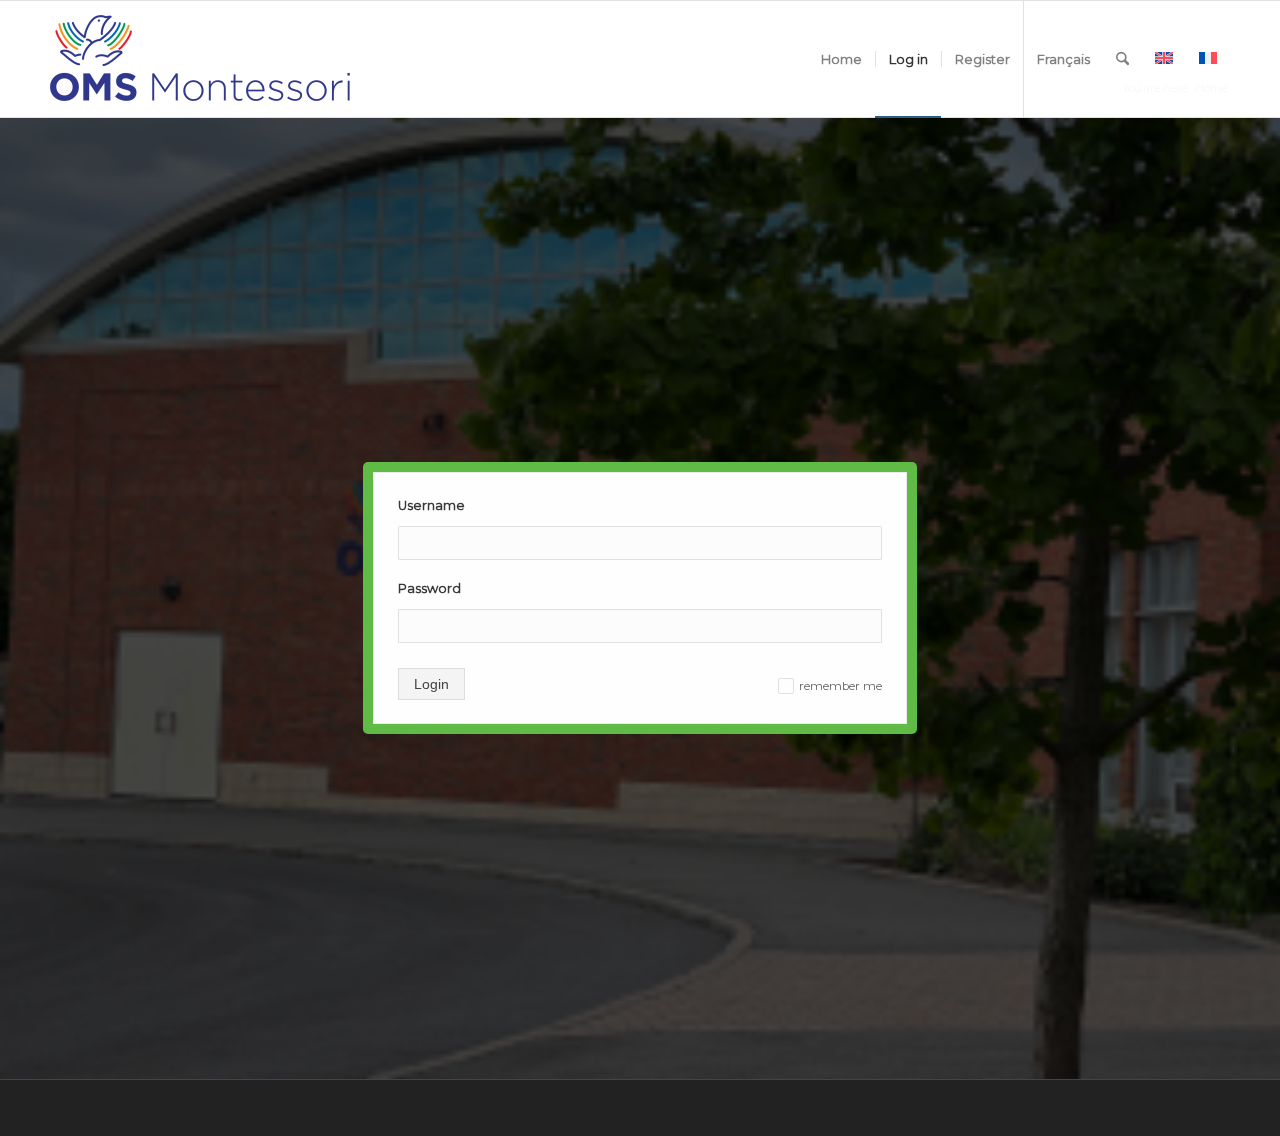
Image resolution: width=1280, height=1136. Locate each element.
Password (429, 588)
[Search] (1122, 59)
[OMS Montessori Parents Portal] (200, 59)
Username (431, 505)
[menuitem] (841, 59)
